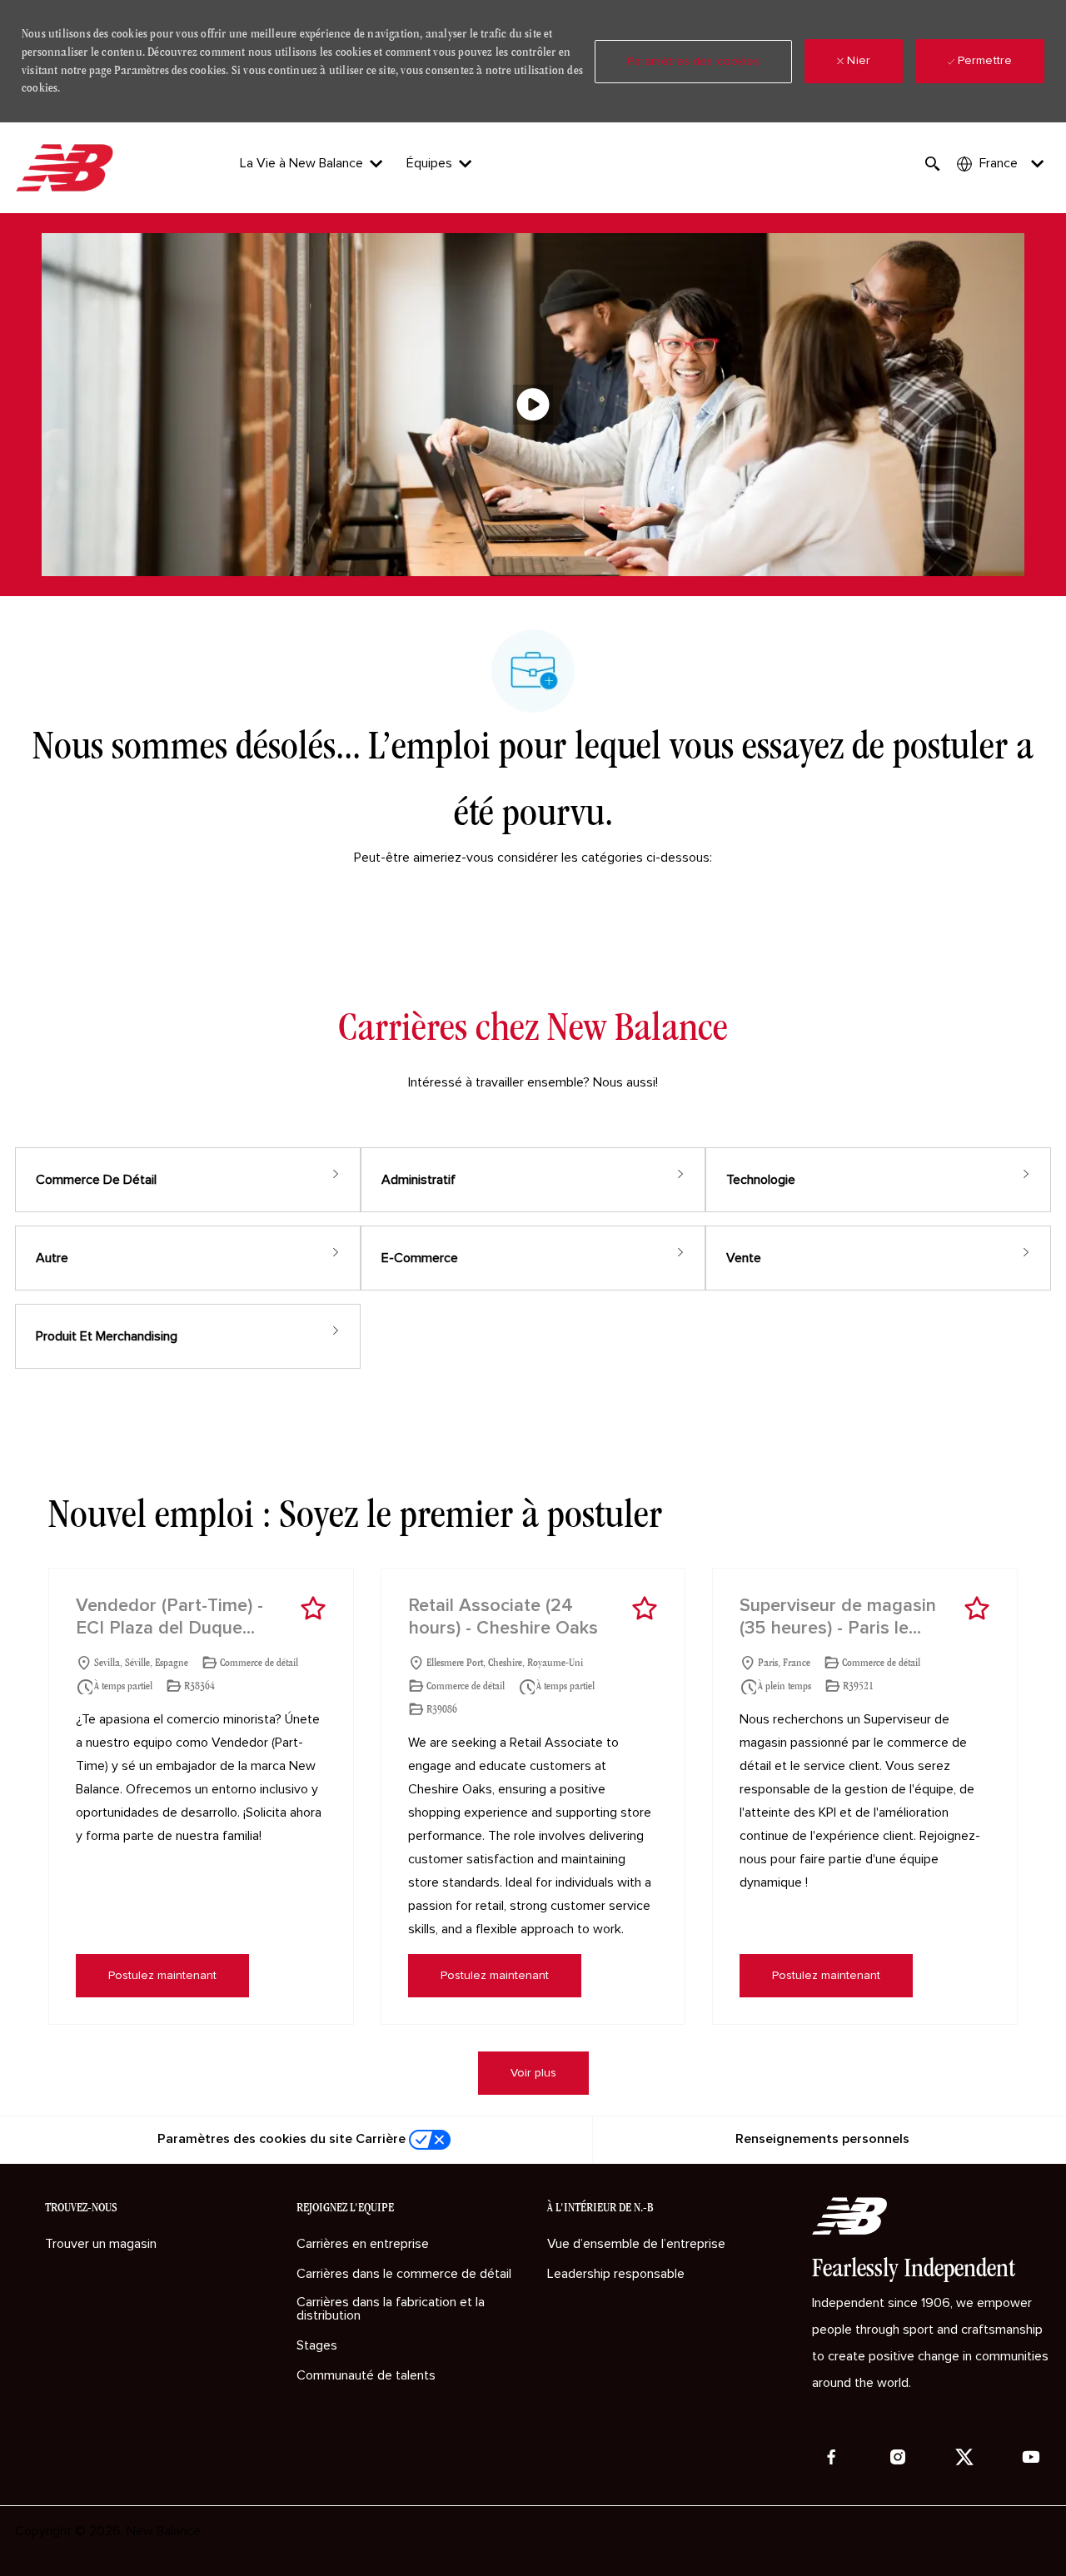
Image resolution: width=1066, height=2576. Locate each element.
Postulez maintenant (162, 1976)
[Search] (933, 164)
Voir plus (533, 2073)
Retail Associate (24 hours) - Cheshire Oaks (503, 1618)
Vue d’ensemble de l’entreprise (636, 2244)
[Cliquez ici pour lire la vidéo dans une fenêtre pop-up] (533, 405)
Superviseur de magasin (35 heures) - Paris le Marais (838, 1619)
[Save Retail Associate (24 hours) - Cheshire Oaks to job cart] (645, 1609)
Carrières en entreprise (363, 2244)
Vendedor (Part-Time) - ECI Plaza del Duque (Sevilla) (169, 1619)
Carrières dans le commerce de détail (404, 2274)
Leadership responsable (616, 2274)
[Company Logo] (67, 168)
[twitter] (964, 2457)
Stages (317, 2345)
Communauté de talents (366, 2375)
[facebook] (831, 2457)
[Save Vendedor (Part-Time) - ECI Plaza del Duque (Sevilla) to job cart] (313, 1609)
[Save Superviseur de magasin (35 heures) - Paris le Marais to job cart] (977, 1609)
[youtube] (1031, 2457)
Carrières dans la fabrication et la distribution (391, 2309)
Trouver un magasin (101, 2244)
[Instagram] (898, 2457)
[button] (693, 62)
